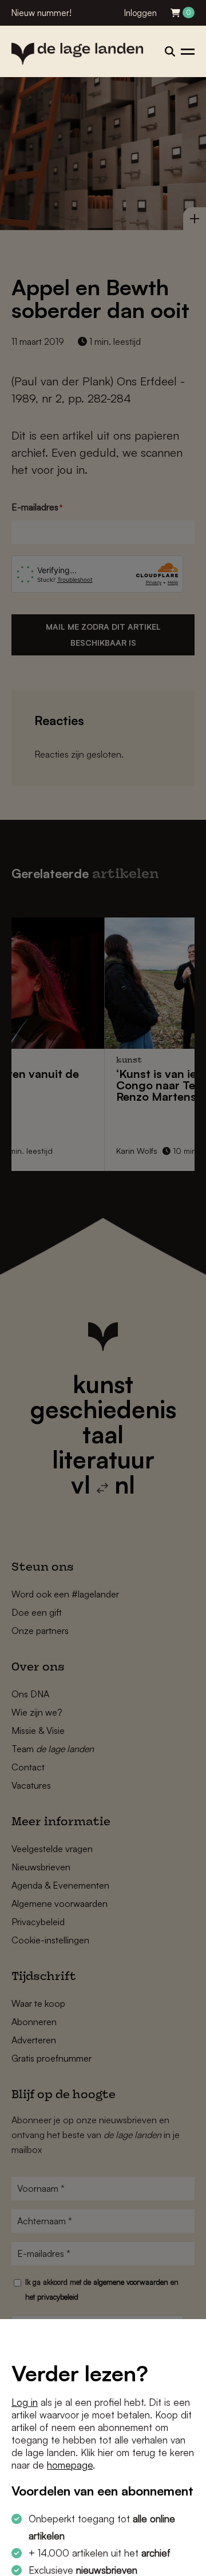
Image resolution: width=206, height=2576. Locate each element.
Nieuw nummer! (41, 13)
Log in (25, 2402)
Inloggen (140, 13)
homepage (70, 2465)
